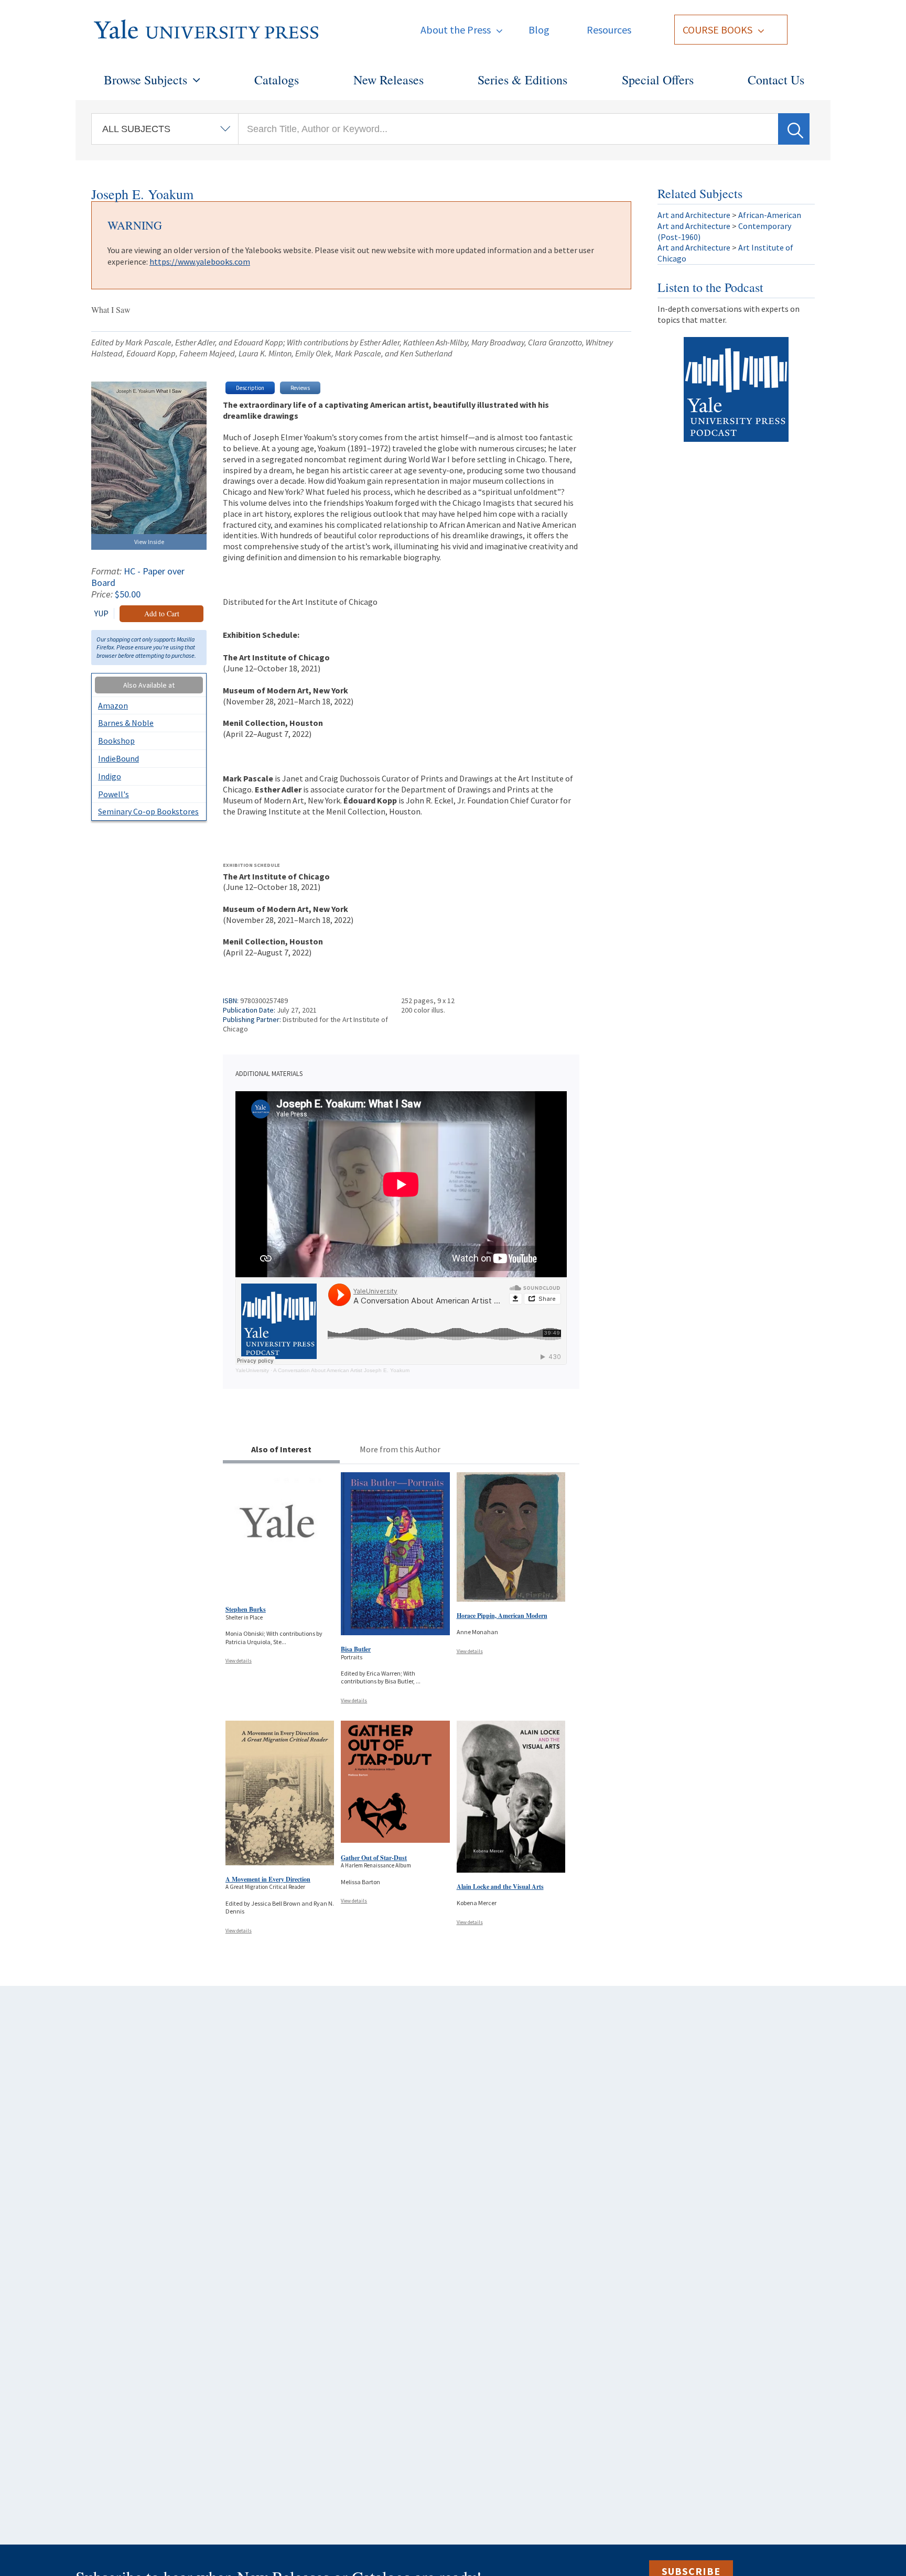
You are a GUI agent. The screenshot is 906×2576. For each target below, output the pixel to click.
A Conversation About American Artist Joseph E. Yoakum (341, 1370)
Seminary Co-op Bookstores (148, 811)
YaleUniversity (252, 1370)
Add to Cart (162, 613)
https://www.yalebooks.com (200, 262)
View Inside (149, 542)
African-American (770, 215)
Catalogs (277, 80)
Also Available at (149, 685)
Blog (539, 30)
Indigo (110, 776)
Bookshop (116, 741)
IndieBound (118, 758)
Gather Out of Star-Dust (374, 1858)
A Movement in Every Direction (268, 1879)
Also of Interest (281, 1449)
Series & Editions (522, 80)
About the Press (456, 30)
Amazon (113, 705)
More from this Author (400, 1449)
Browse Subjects (145, 80)
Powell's (114, 794)
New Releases (389, 80)
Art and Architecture (694, 215)
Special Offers (658, 80)
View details (239, 1661)
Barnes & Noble (126, 723)
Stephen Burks (246, 1609)
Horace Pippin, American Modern (502, 1616)
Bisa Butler (356, 1649)
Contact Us (776, 80)
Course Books (718, 30)
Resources (609, 30)
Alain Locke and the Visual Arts (500, 1887)
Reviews (300, 388)
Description (250, 388)
